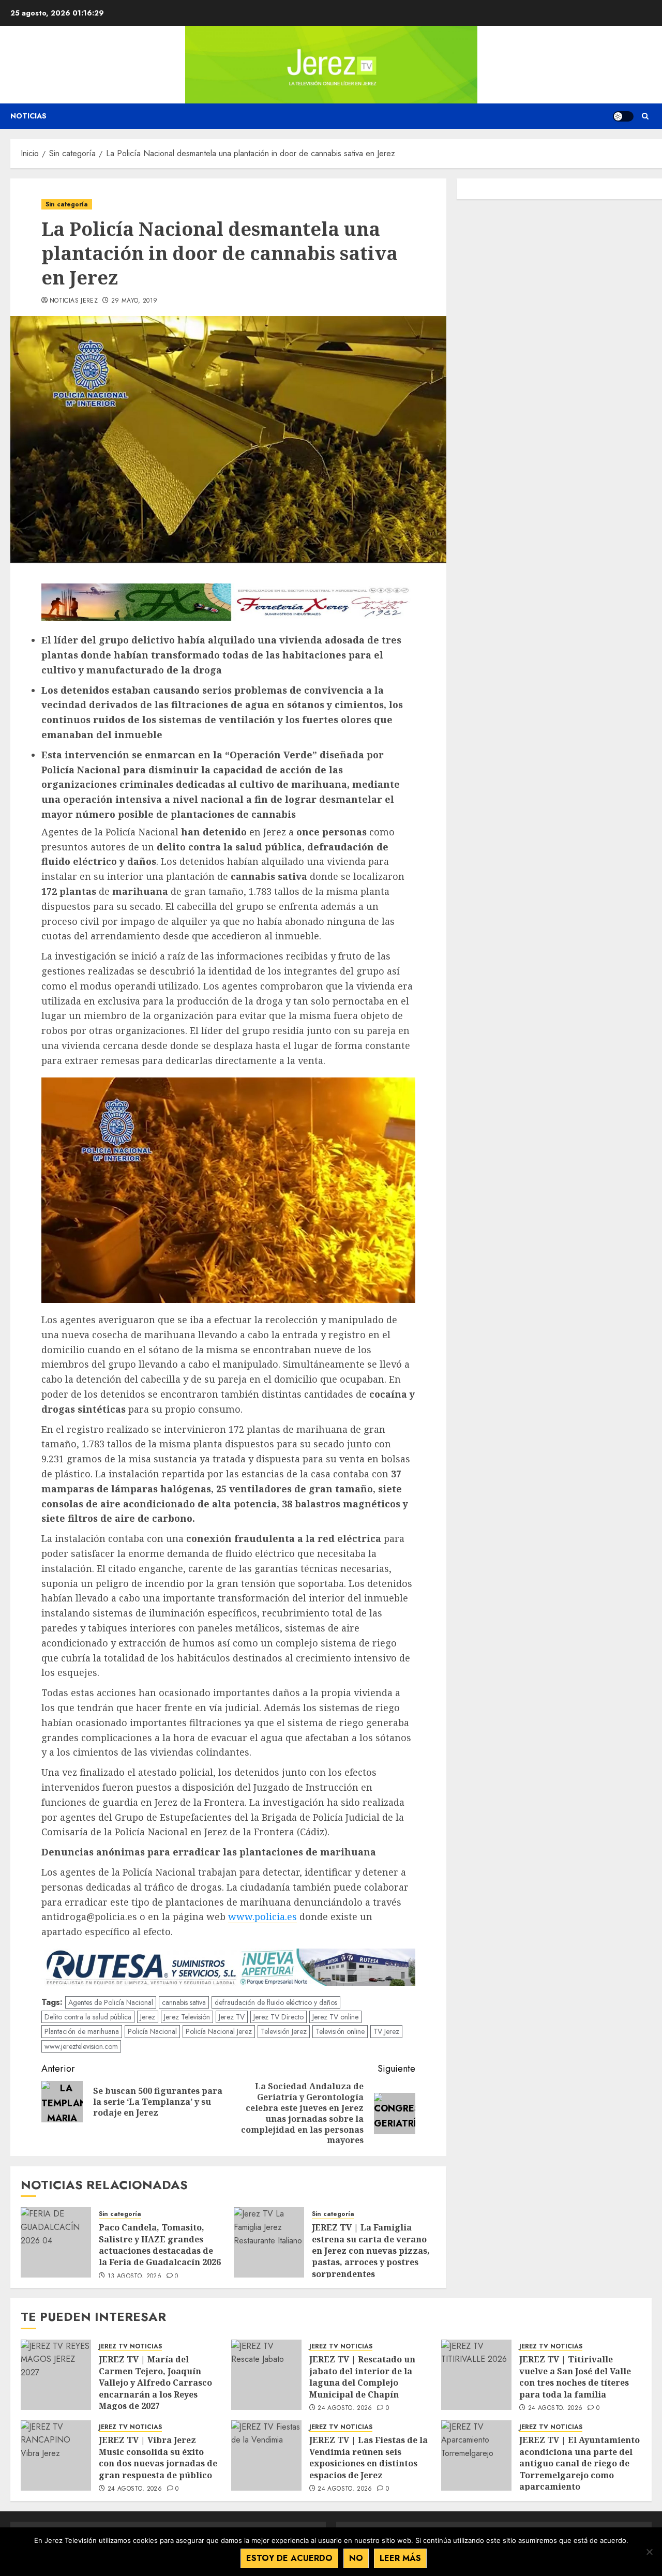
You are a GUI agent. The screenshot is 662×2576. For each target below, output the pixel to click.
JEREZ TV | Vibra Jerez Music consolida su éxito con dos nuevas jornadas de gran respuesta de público (158, 2457)
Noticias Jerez (74, 301)
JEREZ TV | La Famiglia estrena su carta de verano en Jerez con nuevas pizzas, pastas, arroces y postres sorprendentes (371, 2251)
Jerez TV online (335, 2017)
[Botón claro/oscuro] (623, 116)
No (356, 2558)
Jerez (148, 2017)
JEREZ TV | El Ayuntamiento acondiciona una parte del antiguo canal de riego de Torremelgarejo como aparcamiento (580, 2463)
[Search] (645, 116)
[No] (649, 2552)
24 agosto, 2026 (345, 2408)
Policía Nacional (152, 2031)
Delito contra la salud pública (88, 2017)
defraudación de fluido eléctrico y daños (276, 2002)
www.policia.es (262, 1916)
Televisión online (340, 2031)
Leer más (400, 2558)
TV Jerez (386, 2031)
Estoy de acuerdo (289, 2558)
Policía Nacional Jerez (219, 2031)
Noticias (28, 116)
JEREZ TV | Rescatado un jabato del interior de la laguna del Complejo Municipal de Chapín (362, 2377)
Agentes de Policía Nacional (111, 2002)
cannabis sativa (184, 2002)
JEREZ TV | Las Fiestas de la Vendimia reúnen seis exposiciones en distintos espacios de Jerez (368, 2457)
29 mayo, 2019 (134, 301)
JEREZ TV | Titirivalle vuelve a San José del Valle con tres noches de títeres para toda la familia (575, 2377)
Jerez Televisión (187, 2017)
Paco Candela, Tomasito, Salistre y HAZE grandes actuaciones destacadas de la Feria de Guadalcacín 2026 (161, 2245)
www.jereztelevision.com (81, 2046)
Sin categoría (67, 204)
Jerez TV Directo (279, 2017)
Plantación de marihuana (82, 2031)
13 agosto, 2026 (134, 2277)
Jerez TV (232, 2017)
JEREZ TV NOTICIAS (130, 2347)
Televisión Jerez (284, 2031)
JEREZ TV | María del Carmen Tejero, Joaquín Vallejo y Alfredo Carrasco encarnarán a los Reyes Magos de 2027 (155, 2383)
